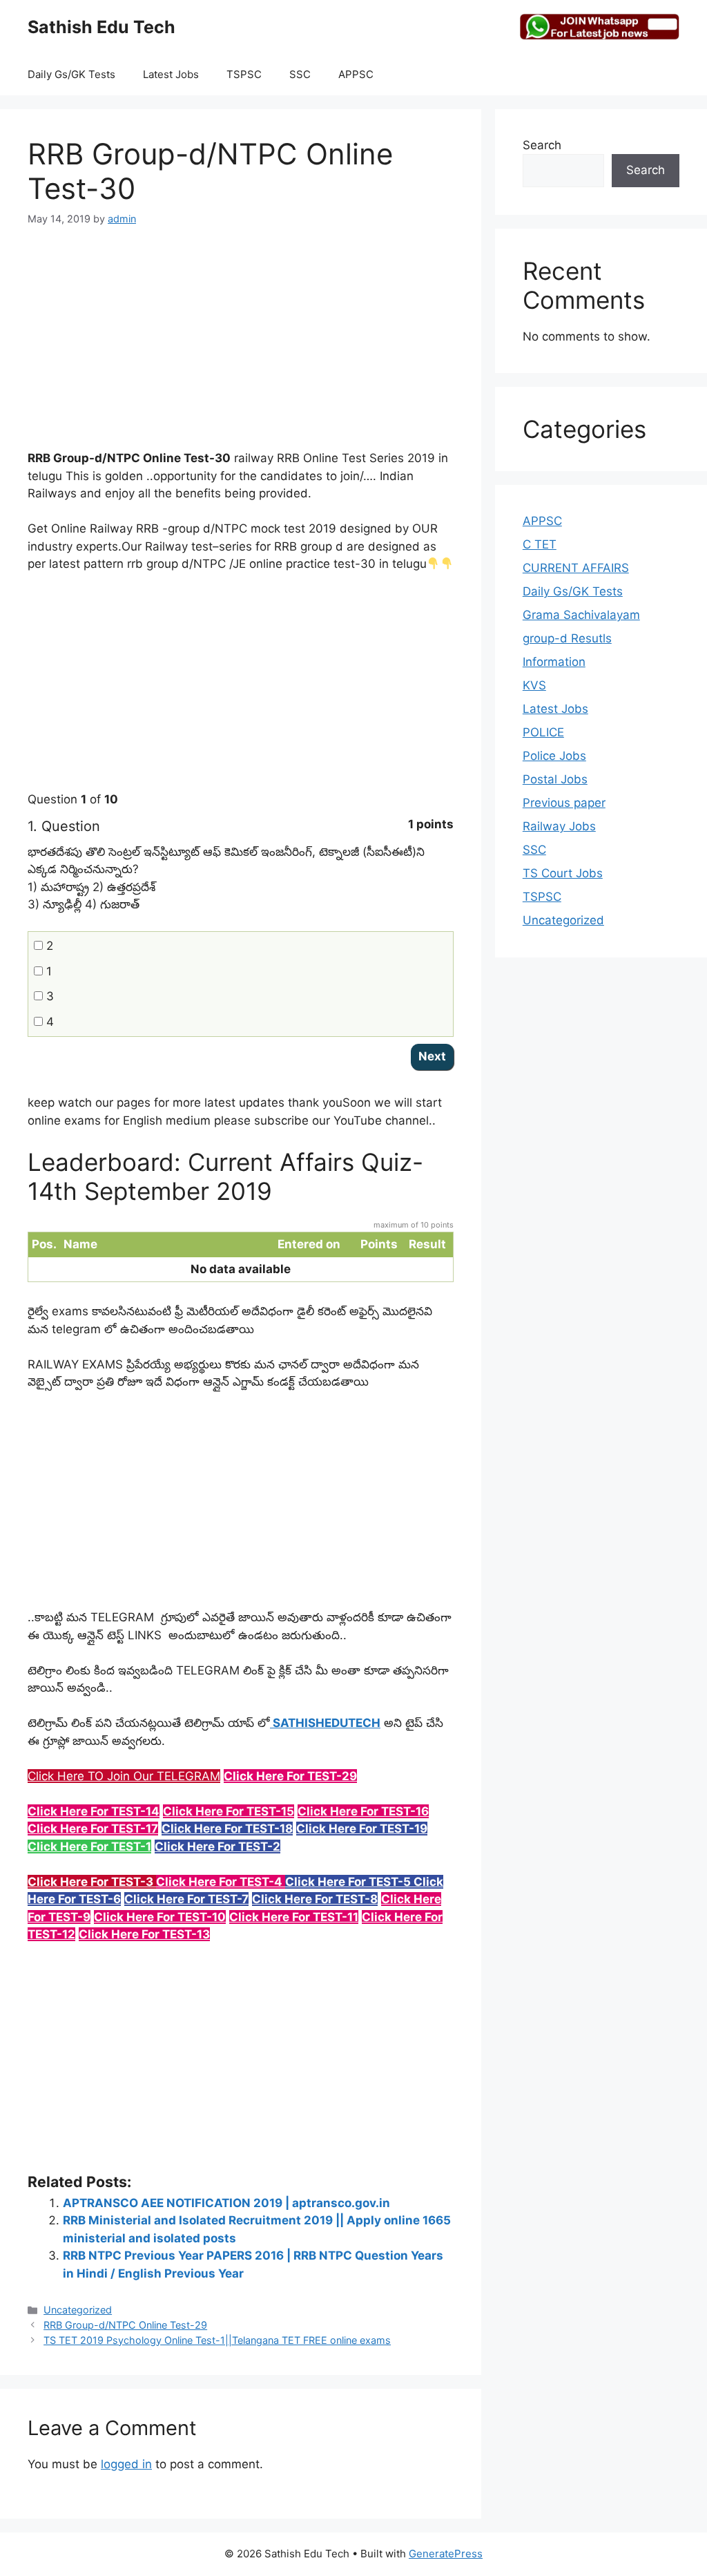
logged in (126, 2464)
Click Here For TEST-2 (217, 1847)
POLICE (543, 732)
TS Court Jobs (563, 873)
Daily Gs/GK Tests (71, 74)
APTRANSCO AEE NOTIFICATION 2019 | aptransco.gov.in (226, 2203)
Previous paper (564, 803)
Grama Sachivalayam (581, 615)
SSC (300, 74)
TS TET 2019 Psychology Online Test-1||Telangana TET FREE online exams (217, 2340)
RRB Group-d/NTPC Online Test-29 (125, 2325)
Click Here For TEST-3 (92, 1882)
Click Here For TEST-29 (290, 1776)
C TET (540, 544)
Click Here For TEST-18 (227, 1829)
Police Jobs (554, 756)
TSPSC (244, 74)
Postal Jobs (555, 779)
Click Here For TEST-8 (315, 1899)
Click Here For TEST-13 (144, 1934)
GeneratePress (446, 2554)
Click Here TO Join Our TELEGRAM (124, 1776)
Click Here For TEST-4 (221, 1882)
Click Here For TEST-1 (89, 1847)
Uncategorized (78, 2310)
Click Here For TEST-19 (362, 1829)
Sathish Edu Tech (101, 27)
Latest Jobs (171, 74)
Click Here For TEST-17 (93, 1829)
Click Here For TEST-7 (186, 1899)
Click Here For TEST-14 (94, 1811)
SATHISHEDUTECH (325, 1723)
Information (554, 662)
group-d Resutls (567, 638)
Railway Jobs (559, 826)
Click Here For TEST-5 (349, 1882)
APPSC (356, 74)
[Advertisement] (241, 346)
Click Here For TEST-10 (160, 1917)
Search (542, 145)
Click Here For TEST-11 (294, 1917)
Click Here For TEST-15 (229, 1811)
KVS (534, 685)
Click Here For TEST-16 (363, 1811)
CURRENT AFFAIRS (576, 568)
